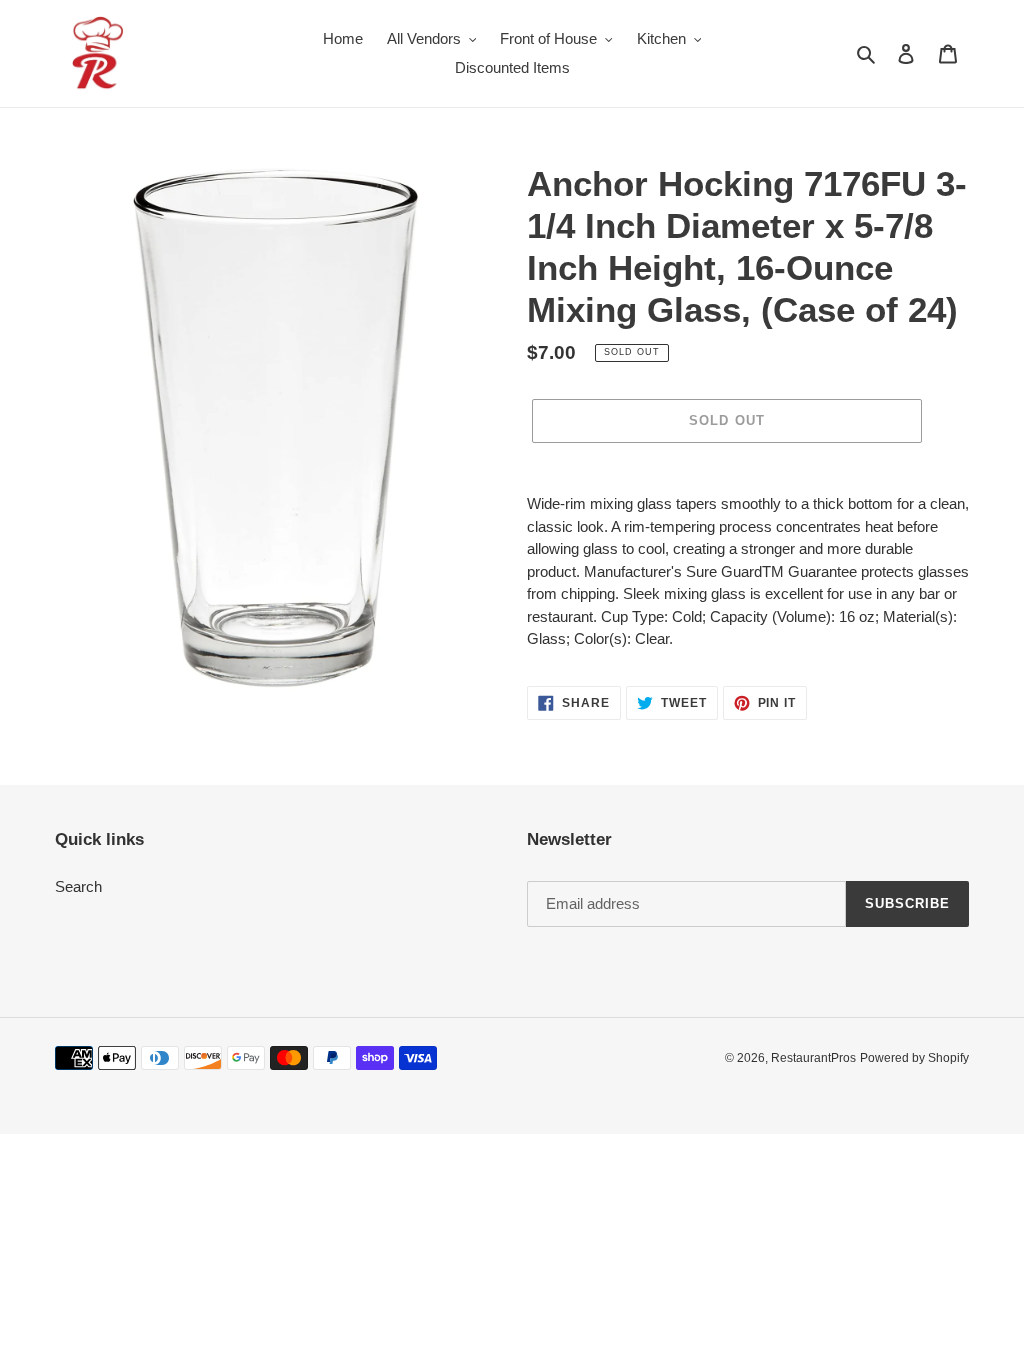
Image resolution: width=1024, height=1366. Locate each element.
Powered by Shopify (914, 1058)
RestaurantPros (813, 1058)
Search (78, 886)
